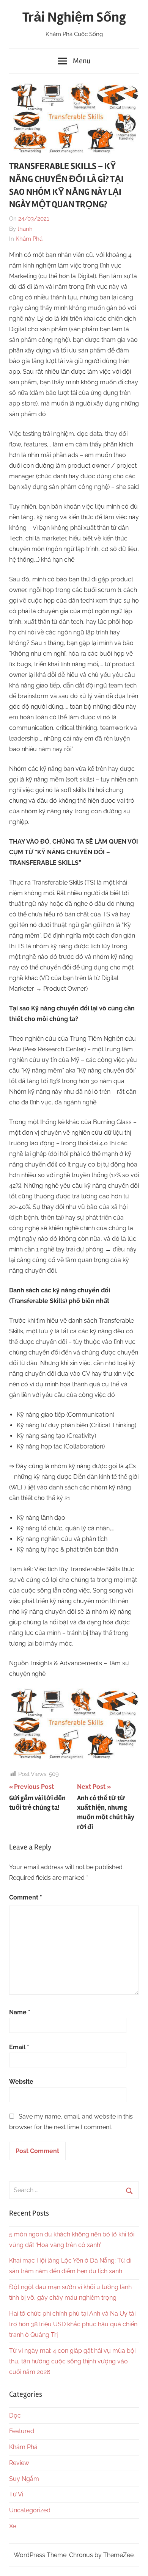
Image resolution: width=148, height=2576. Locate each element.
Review (19, 2463)
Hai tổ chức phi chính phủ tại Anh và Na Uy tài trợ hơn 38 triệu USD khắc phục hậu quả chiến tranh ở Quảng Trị (73, 2324)
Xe (13, 2526)
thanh (25, 229)
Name (20, 2012)
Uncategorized (30, 2510)
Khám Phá (29, 239)
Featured (22, 2431)
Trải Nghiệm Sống (74, 17)
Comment (26, 1897)
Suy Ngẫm (24, 2479)
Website (21, 2082)
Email (19, 2047)
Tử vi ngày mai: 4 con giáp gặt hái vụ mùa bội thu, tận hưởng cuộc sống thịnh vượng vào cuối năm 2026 (72, 2361)
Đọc (15, 2415)
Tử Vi (16, 2494)
